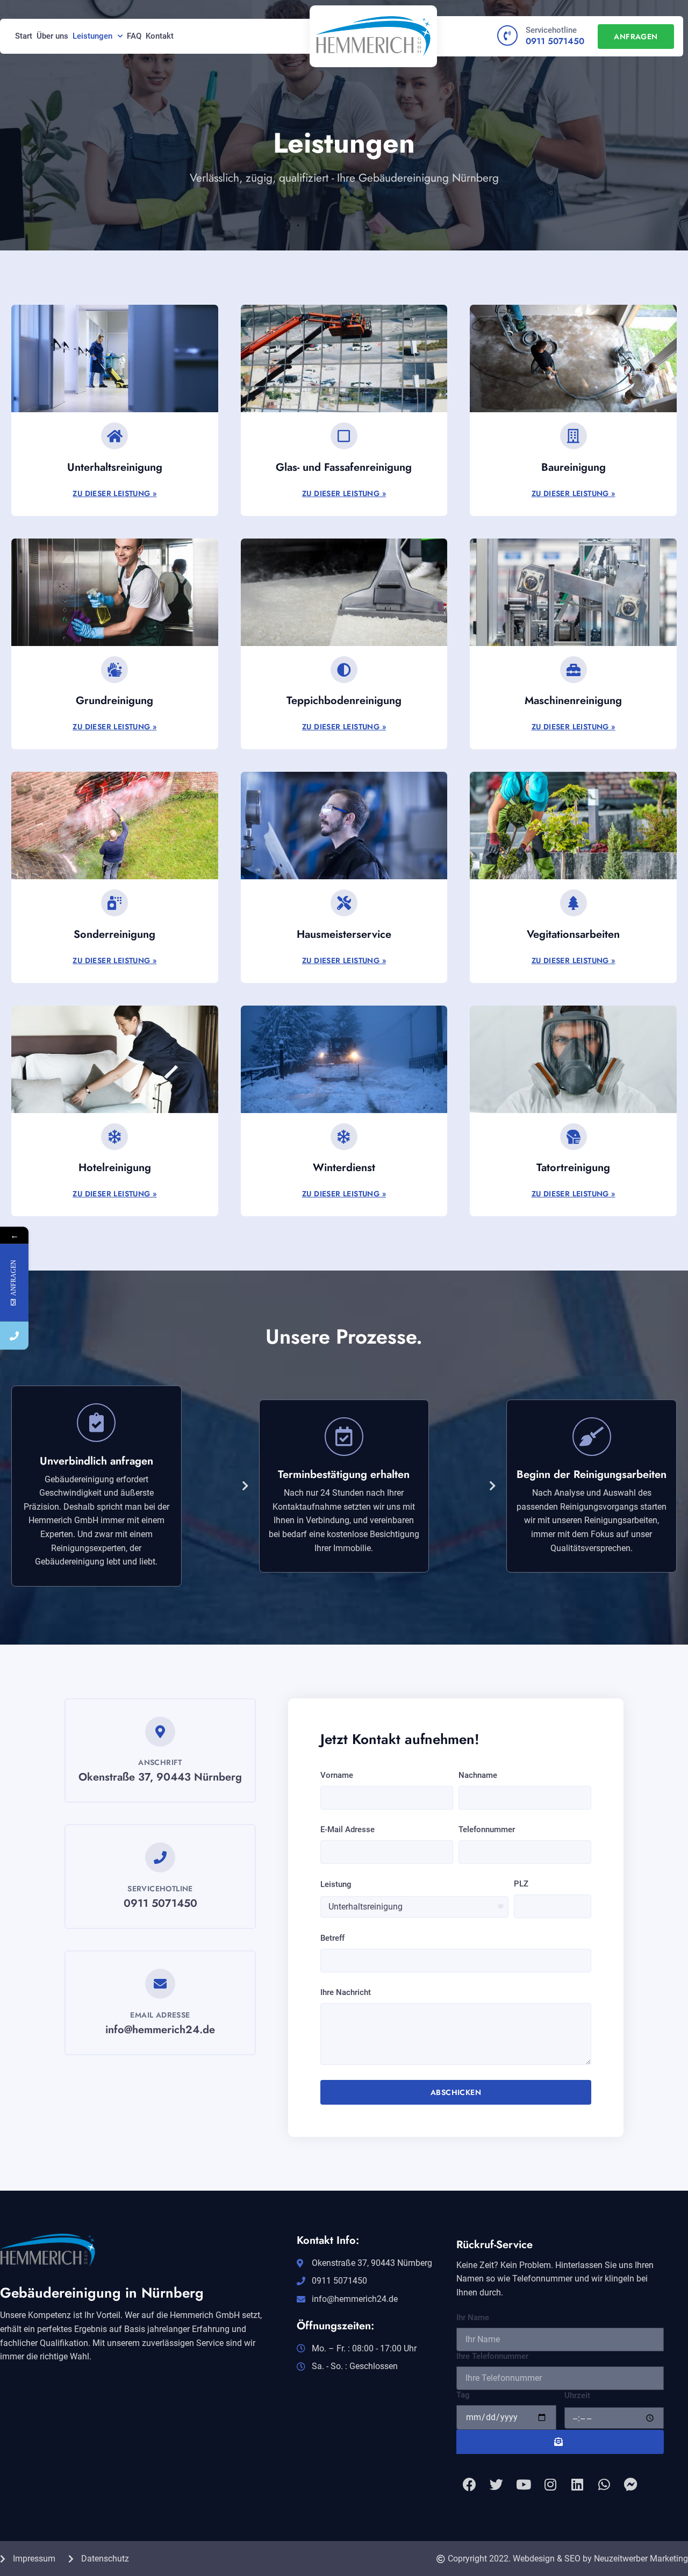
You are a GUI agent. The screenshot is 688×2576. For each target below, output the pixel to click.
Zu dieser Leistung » (114, 493)
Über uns (52, 36)
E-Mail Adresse (347, 1829)
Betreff (332, 1938)
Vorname (337, 1775)
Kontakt (160, 36)
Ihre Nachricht (346, 1992)
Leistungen (92, 36)
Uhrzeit (577, 2395)
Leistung (336, 1884)
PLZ (521, 1884)
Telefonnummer (487, 1829)
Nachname (478, 1775)
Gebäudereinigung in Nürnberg (102, 2293)
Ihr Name (473, 2317)
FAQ (134, 36)
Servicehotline (551, 30)
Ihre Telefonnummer (492, 2356)
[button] (636, 37)
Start (24, 36)
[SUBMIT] (560, 2442)
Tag (463, 2395)
